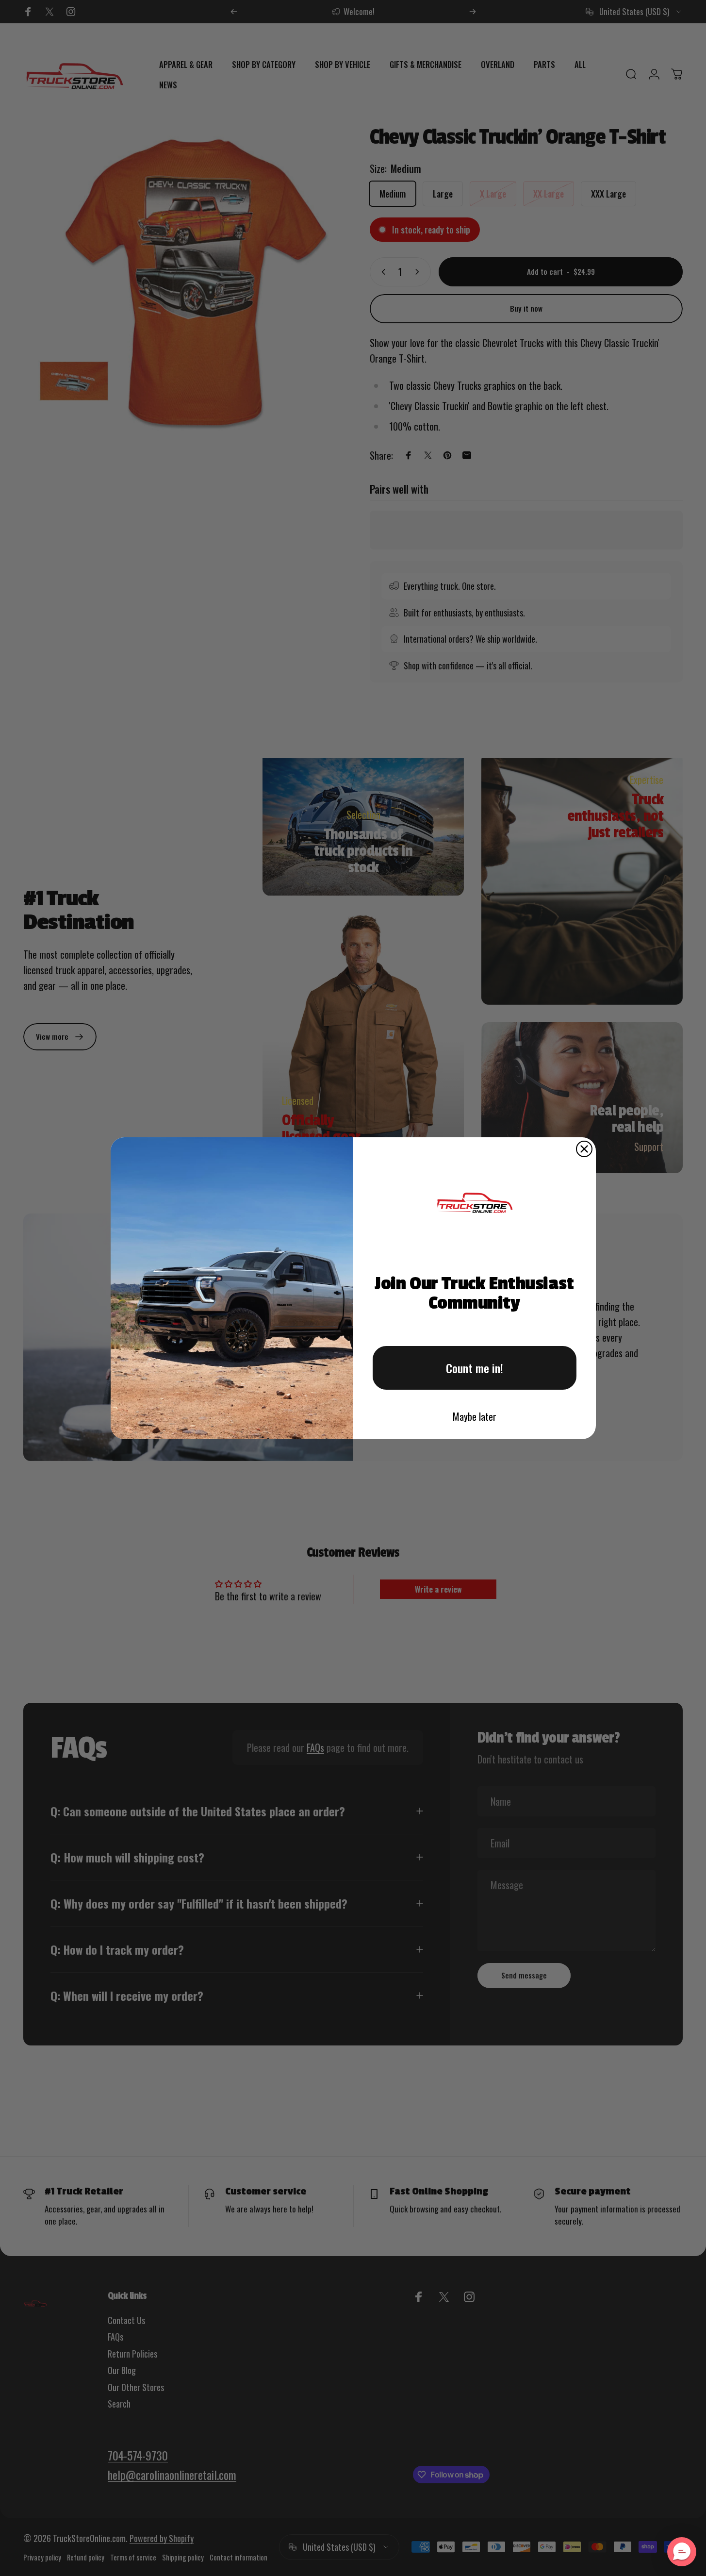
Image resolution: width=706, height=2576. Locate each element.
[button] (682, 2552)
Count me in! (475, 1368)
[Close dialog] (584, 1149)
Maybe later (475, 1416)
